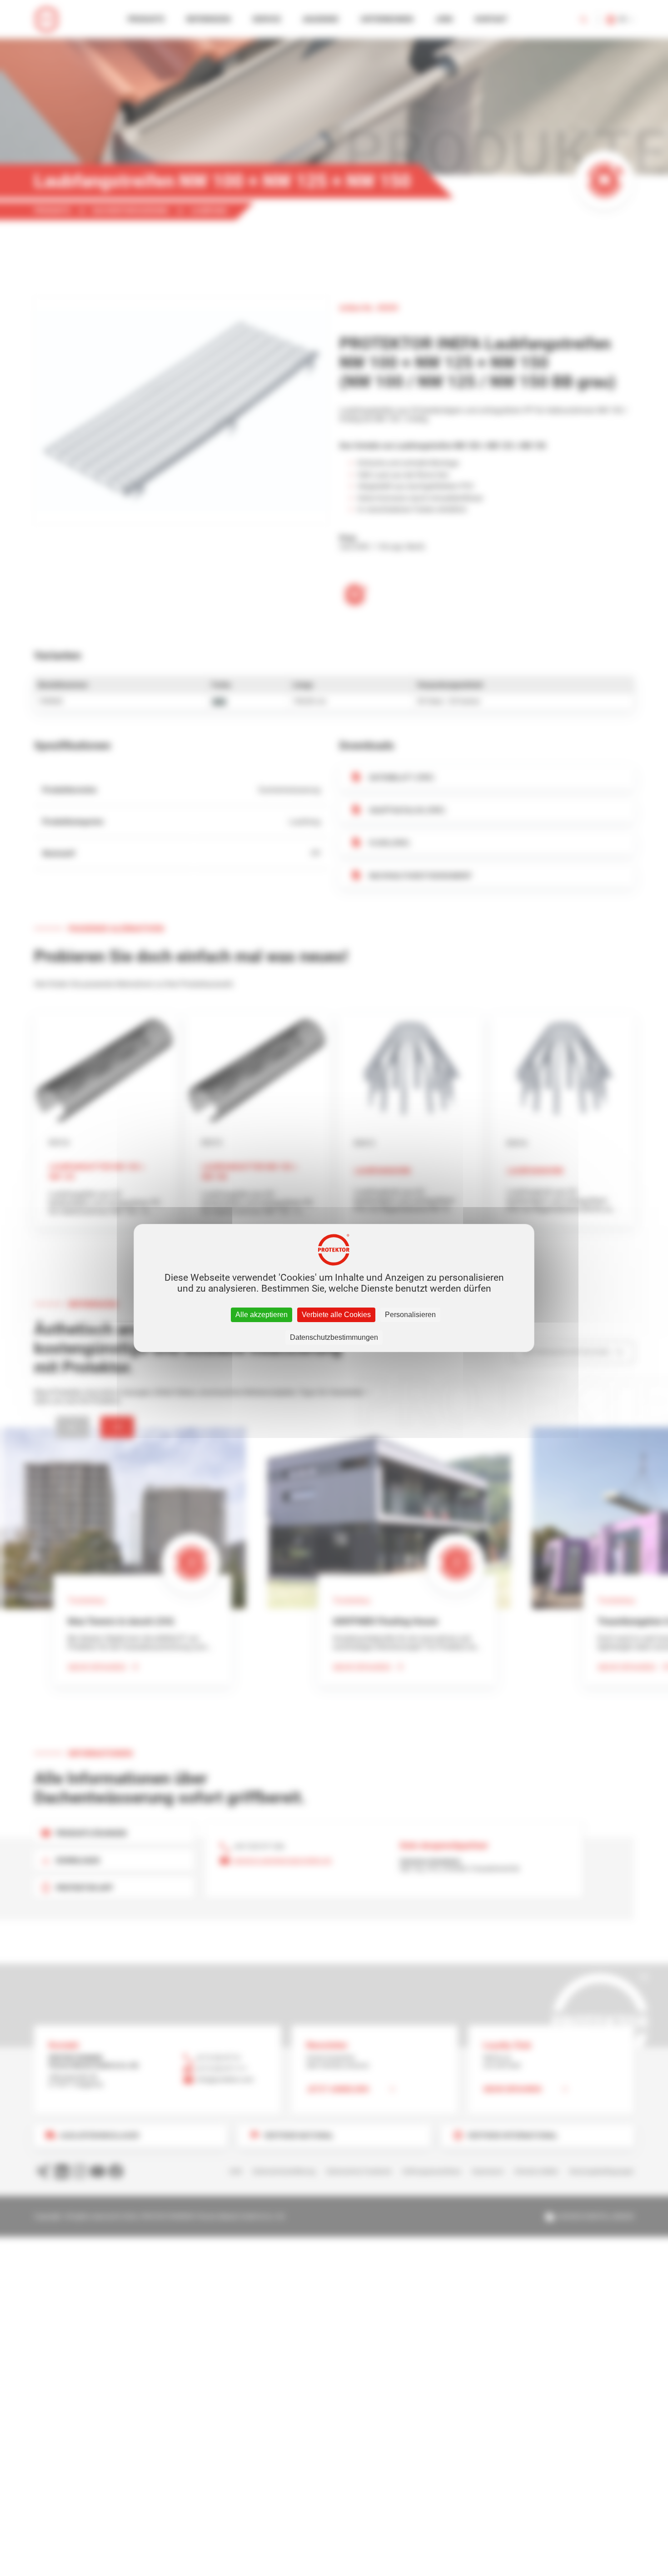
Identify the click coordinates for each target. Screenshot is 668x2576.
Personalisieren (410, 1315)
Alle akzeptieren (262, 1315)
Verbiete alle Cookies (336, 1315)
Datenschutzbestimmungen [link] (334, 1337)
